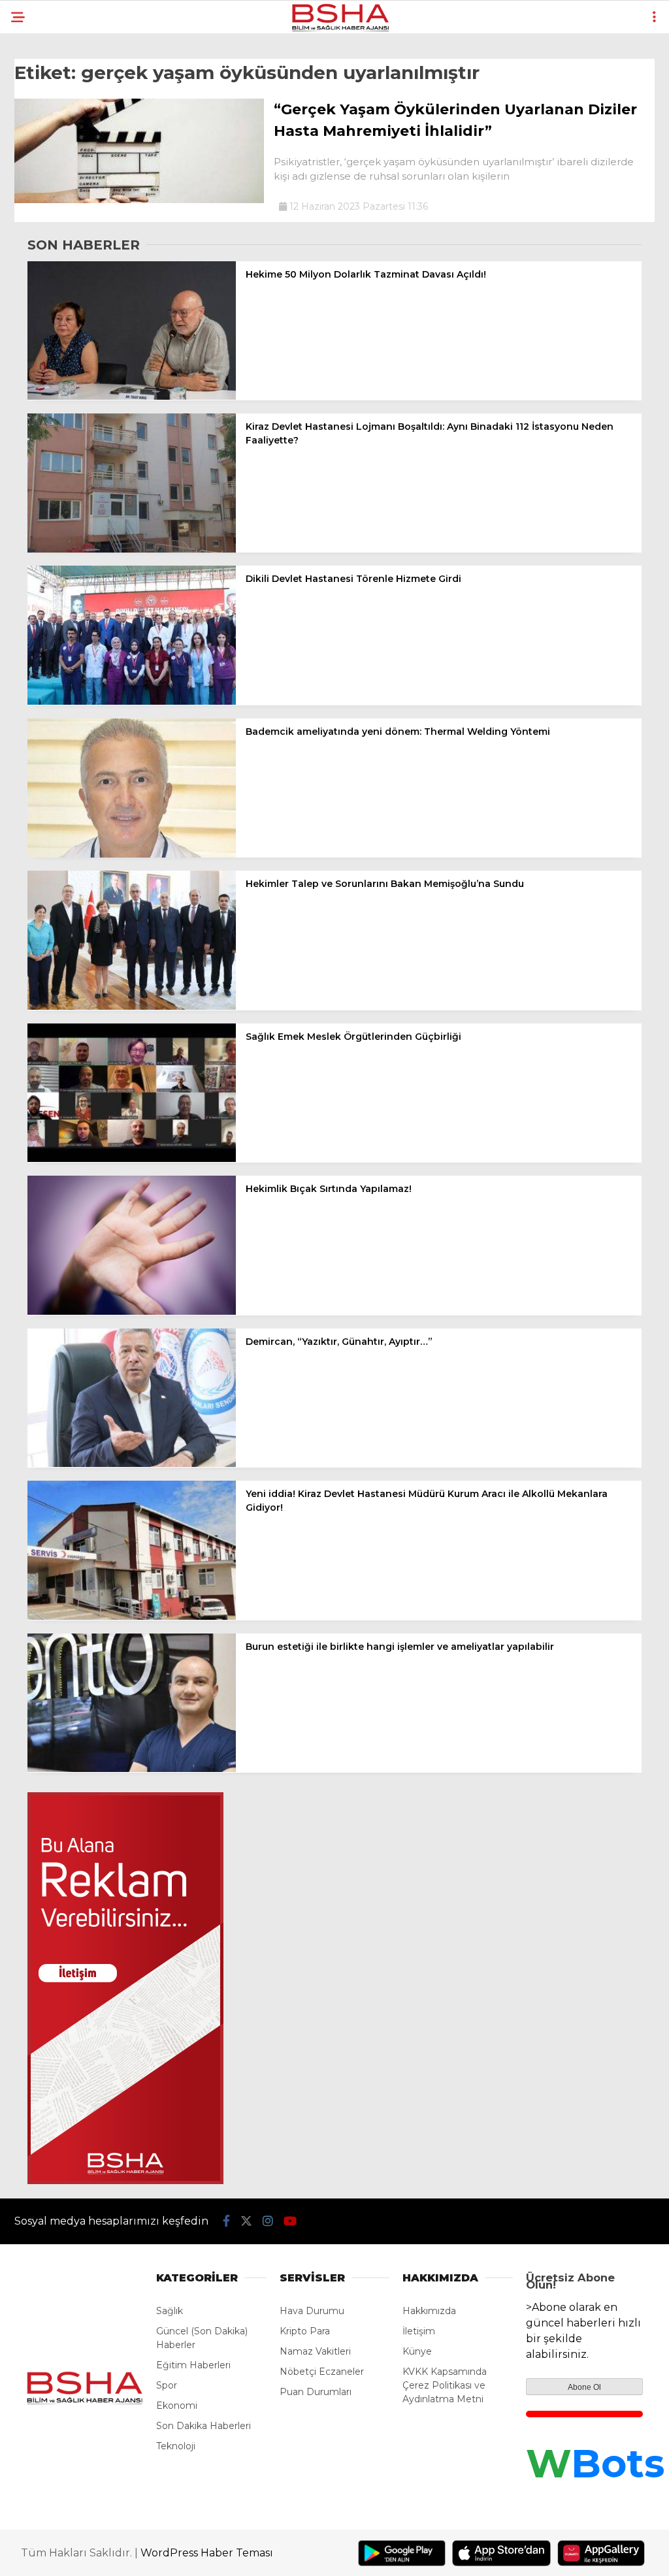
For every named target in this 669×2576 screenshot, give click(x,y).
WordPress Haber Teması (207, 2553)
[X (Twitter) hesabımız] (246, 2221)
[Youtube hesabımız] (290, 2221)
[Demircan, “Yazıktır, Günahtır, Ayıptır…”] (132, 1464)
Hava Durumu (312, 2311)
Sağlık (170, 2311)
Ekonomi (177, 2406)
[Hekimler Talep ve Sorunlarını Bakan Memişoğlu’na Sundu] (132, 1006)
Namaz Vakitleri (315, 2351)
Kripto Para (305, 2331)
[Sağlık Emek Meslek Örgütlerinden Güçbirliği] (132, 1159)
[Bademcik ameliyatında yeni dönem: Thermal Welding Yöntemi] (132, 854)
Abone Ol (584, 2387)
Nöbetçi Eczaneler (322, 2372)
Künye (417, 2351)
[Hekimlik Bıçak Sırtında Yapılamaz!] (132, 1312)
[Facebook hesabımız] (226, 2221)
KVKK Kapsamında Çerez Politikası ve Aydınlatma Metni (445, 2385)
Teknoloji (176, 2446)
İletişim (419, 2331)
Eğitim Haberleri (193, 2365)
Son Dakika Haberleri (204, 2426)
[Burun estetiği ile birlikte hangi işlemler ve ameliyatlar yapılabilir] (132, 1769)
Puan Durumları (316, 2392)
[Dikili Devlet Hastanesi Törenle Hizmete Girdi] (132, 701)
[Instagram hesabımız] (268, 2221)
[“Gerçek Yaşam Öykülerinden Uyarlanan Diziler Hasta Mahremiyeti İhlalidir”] (139, 200)
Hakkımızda (429, 2311)
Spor (167, 2385)
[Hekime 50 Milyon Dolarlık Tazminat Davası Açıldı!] (132, 396)
